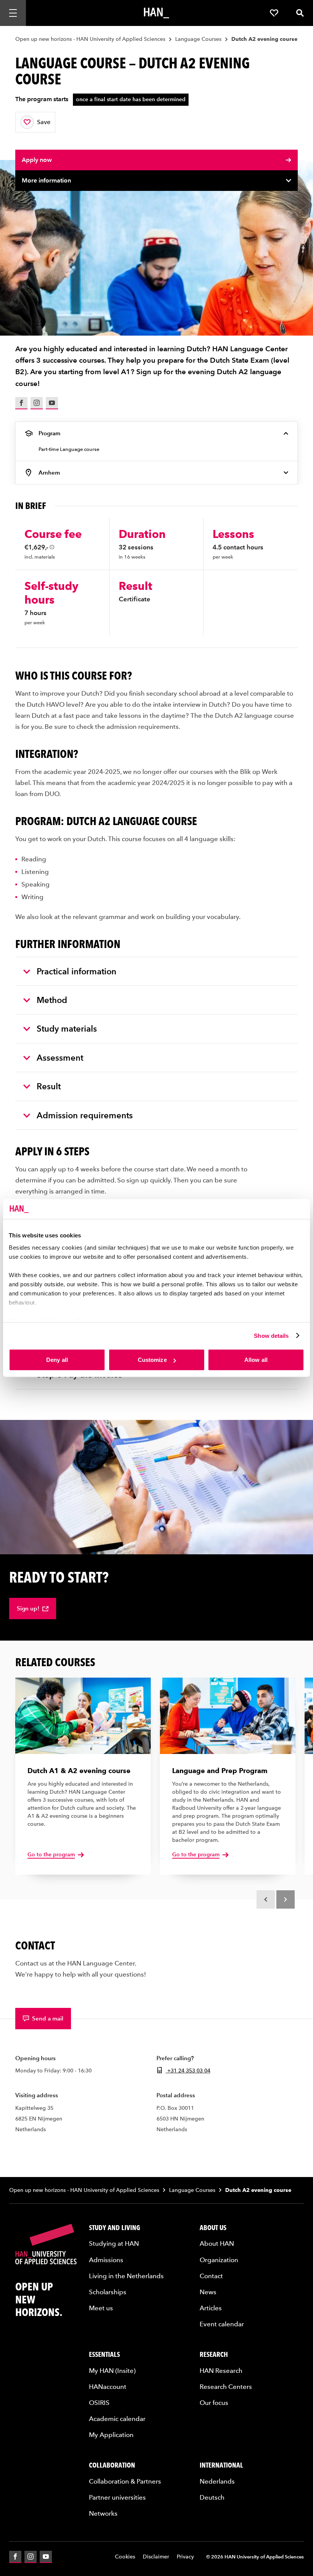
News (208, 2292)
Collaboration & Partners (125, 2481)
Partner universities (117, 2497)
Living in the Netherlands (126, 2276)
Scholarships (108, 2292)
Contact (211, 2276)
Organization (219, 2259)
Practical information (77, 971)
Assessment (60, 1058)
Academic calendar (117, 2418)
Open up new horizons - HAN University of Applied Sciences (90, 39)
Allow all (256, 1360)
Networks (103, 2513)
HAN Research (221, 2370)
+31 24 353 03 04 (188, 2070)
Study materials (67, 1029)
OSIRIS (99, 2402)
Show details (271, 1335)
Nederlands (217, 2481)
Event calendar (222, 2324)
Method (52, 1000)
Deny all (57, 1360)
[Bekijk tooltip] (52, 547)
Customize (152, 1360)
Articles (211, 2308)
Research (214, 2354)
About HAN (217, 2243)
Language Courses (198, 39)
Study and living (115, 2227)
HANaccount (108, 2386)
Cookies (125, 2557)
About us (213, 2227)
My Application (111, 2434)
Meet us (101, 2308)
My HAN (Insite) (112, 2370)
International (221, 2465)
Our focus (214, 2402)
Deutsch (212, 2497)
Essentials (104, 2354)
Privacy (185, 2557)
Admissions (106, 2259)
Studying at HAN (114, 2243)
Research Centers (226, 2386)
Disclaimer (156, 2557)
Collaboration (112, 2465)
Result (49, 1086)
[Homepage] (156, 13)
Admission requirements (85, 1115)
